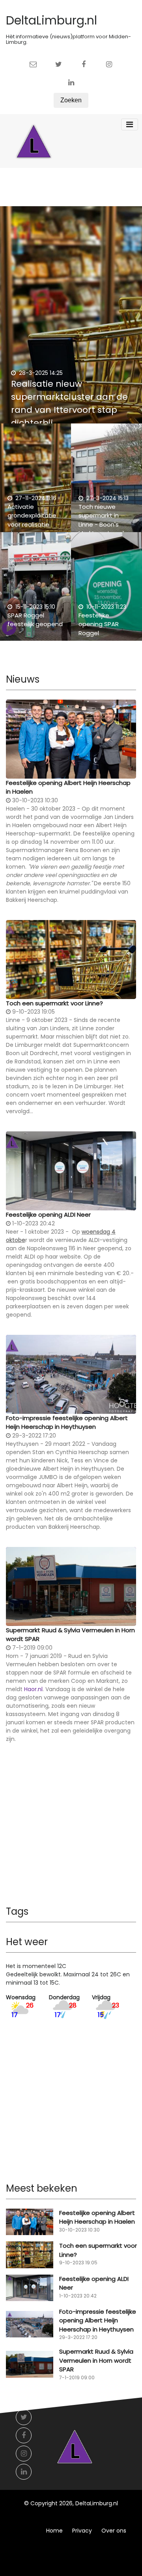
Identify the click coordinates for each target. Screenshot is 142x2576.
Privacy (82, 2531)
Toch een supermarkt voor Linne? (54, 1003)
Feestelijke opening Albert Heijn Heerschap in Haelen (68, 787)
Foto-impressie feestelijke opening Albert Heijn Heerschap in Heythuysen (67, 1423)
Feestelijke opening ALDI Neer (48, 1215)
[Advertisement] (71, 1830)
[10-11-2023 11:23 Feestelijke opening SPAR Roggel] (106, 591)
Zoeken (71, 100)
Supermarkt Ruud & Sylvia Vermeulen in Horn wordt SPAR (70, 1635)
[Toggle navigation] (130, 124)
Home (54, 2531)
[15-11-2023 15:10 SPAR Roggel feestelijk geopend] (35, 591)
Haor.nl (33, 1689)
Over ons (114, 2531)
